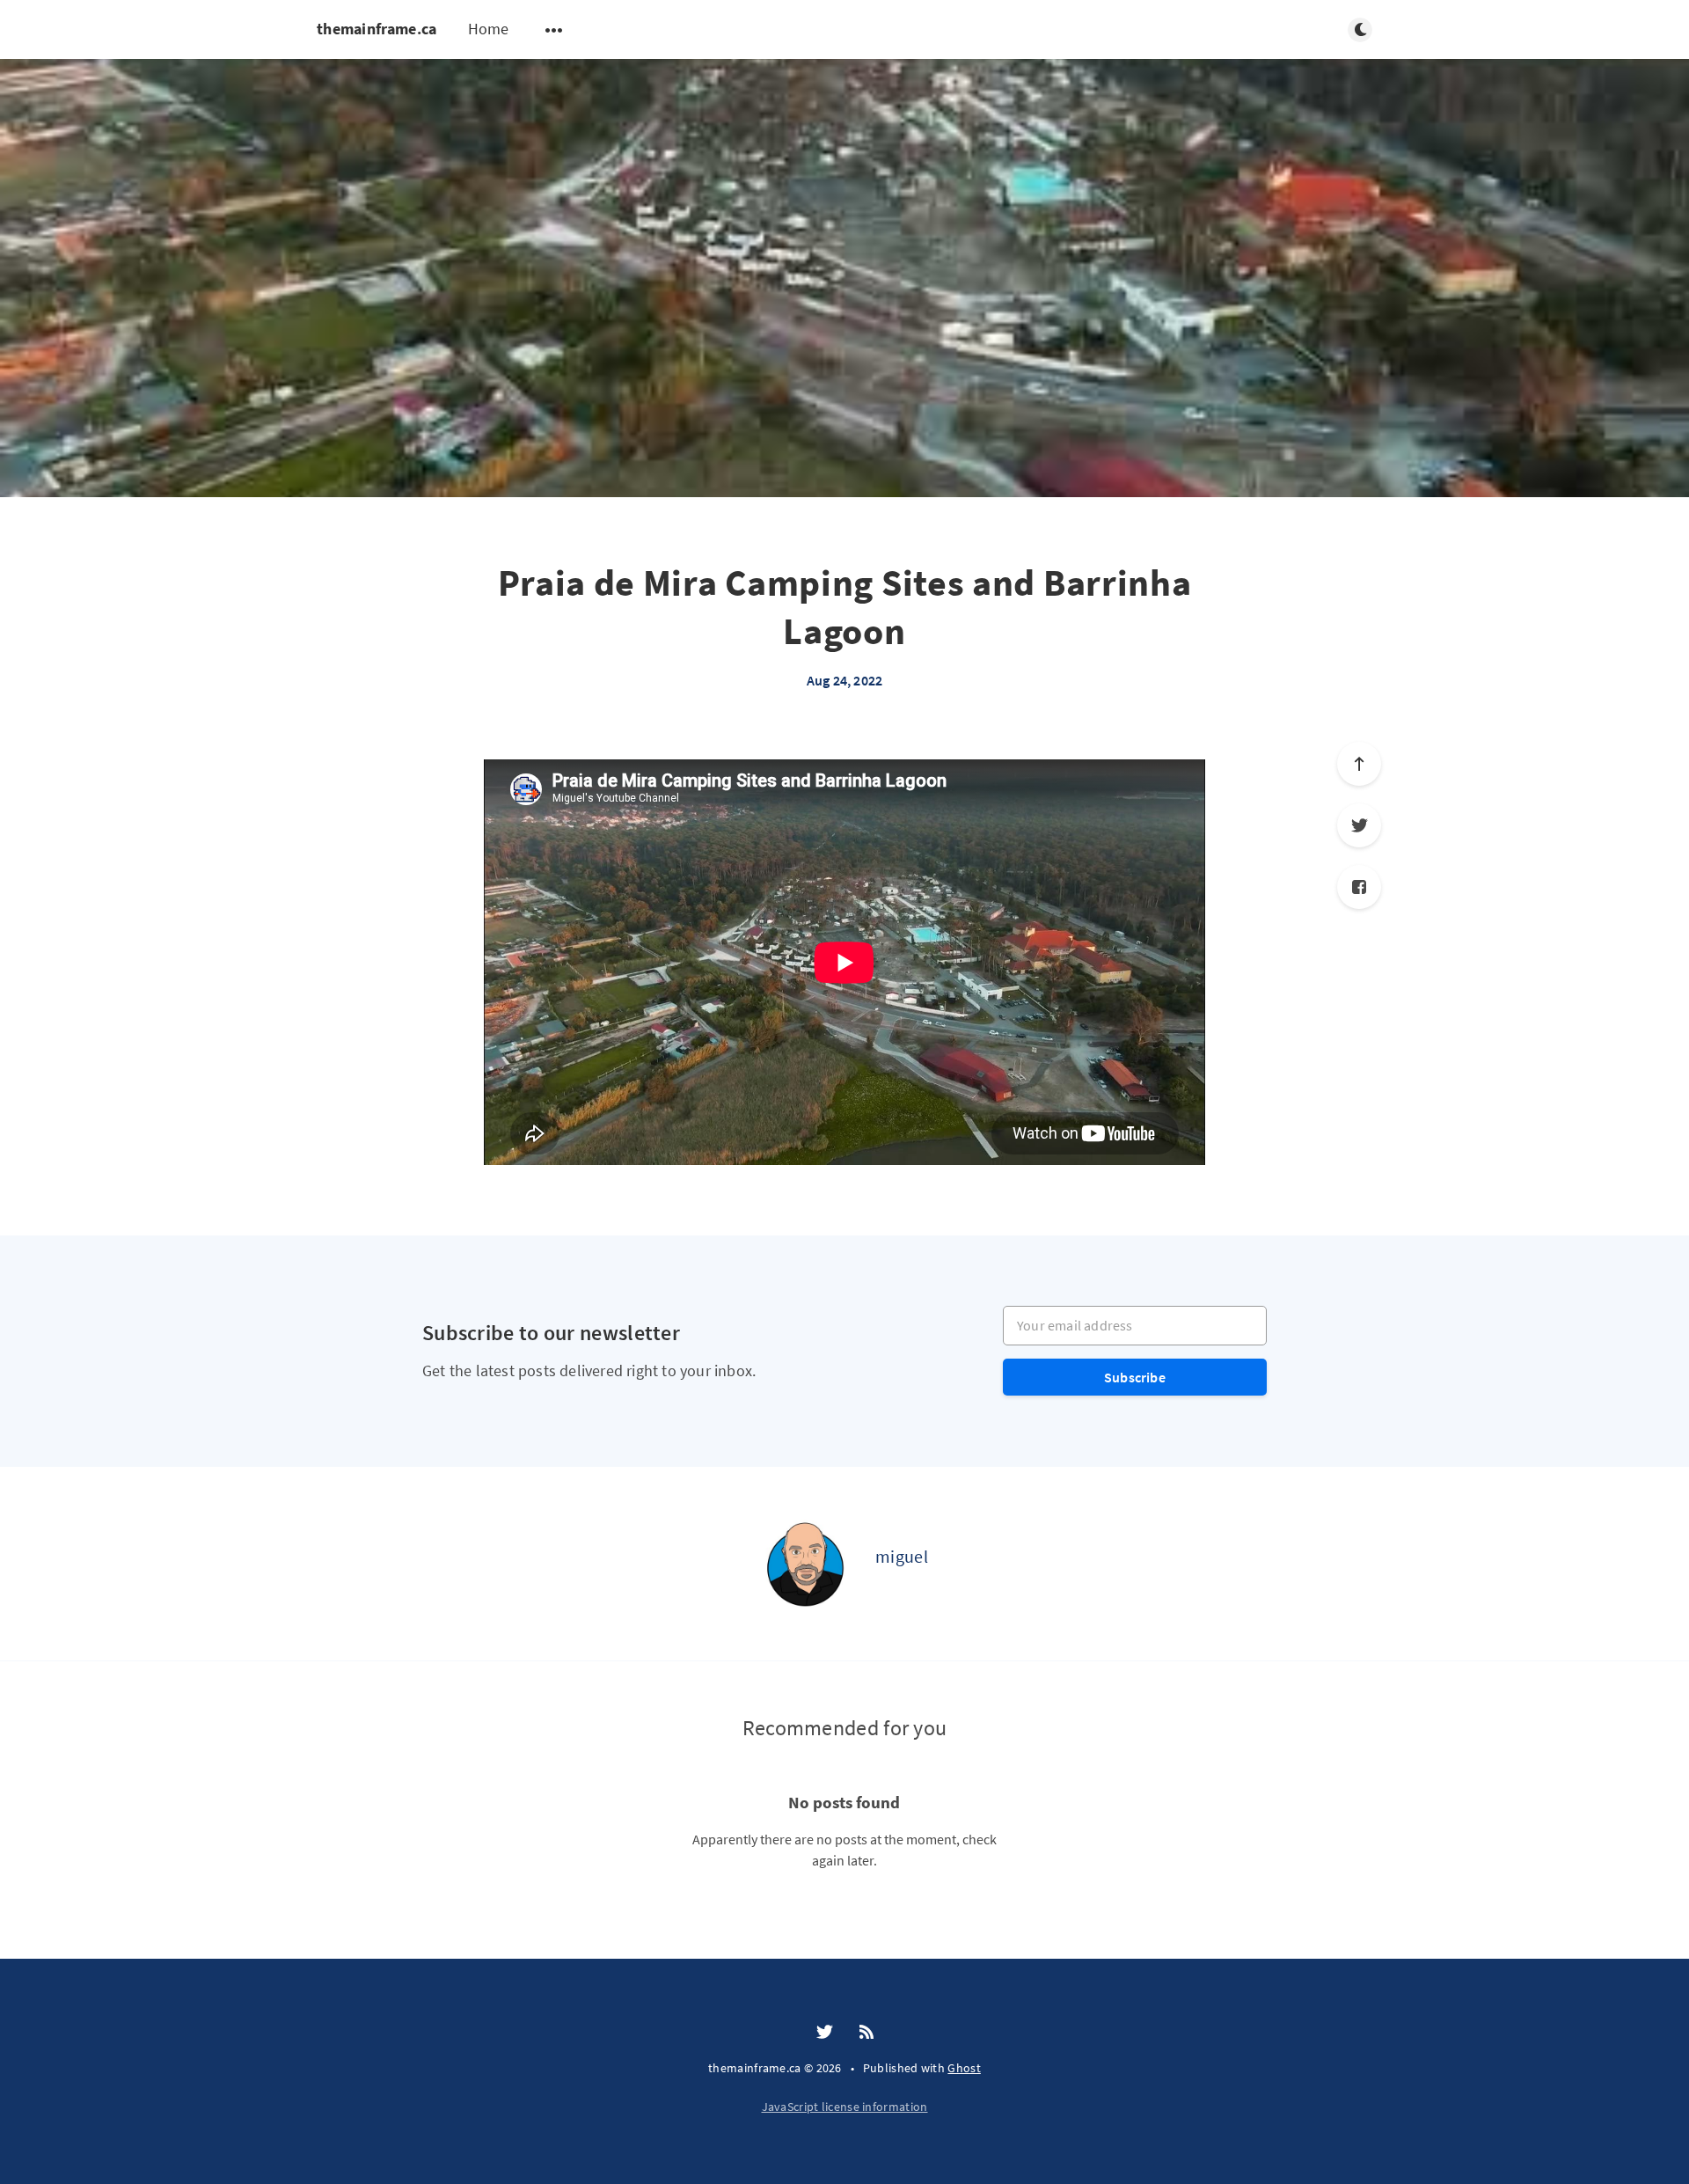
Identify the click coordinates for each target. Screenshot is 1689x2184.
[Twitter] (1359, 825)
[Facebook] (1359, 887)
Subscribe (1135, 1377)
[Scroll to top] (1359, 764)
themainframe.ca (377, 29)
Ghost (964, 2068)
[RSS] (866, 2033)
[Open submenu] (554, 30)
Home (489, 29)
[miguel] (805, 1564)
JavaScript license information (845, 2107)
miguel (902, 1556)
